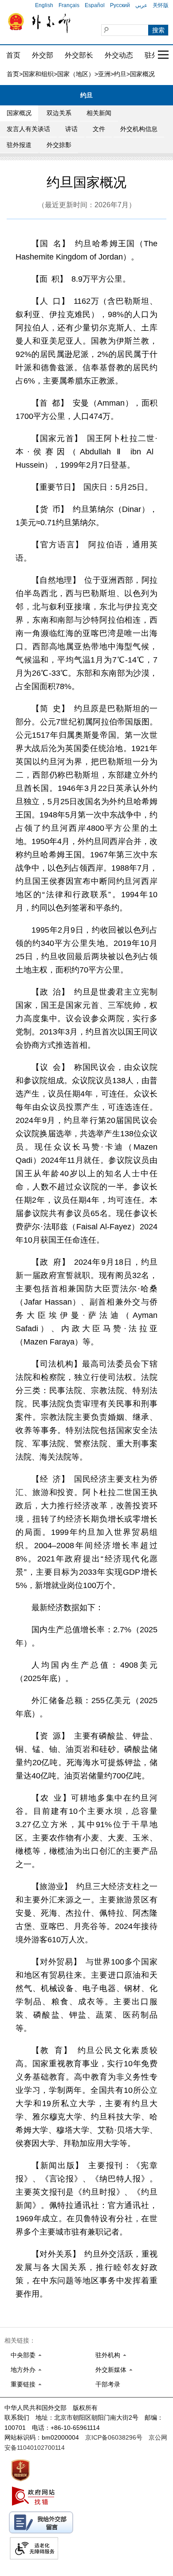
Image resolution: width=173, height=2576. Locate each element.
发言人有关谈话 (28, 129)
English (44, 5)
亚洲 (104, 74)
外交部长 (79, 55)
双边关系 (59, 113)
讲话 (71, 129)
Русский (120, 5)
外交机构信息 (139, 129)
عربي (141, 5)
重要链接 (23, 2384)
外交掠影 (59, 145)
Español (95, 5)
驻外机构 (108, 2355)
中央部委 (23, 2355)
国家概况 (19, 113)
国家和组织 (38, 74)
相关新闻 (99, 113)
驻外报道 (19, 145)
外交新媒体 (111, 2370)
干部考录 (108, 2384)
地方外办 (23, 2370)
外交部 (43, 55)
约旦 (120, 74)
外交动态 (119, 55)
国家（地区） (76, 74)
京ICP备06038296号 (114, 2437)
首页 (13, 55)
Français (69, 5)
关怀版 (161, 5)
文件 (99, 129)
